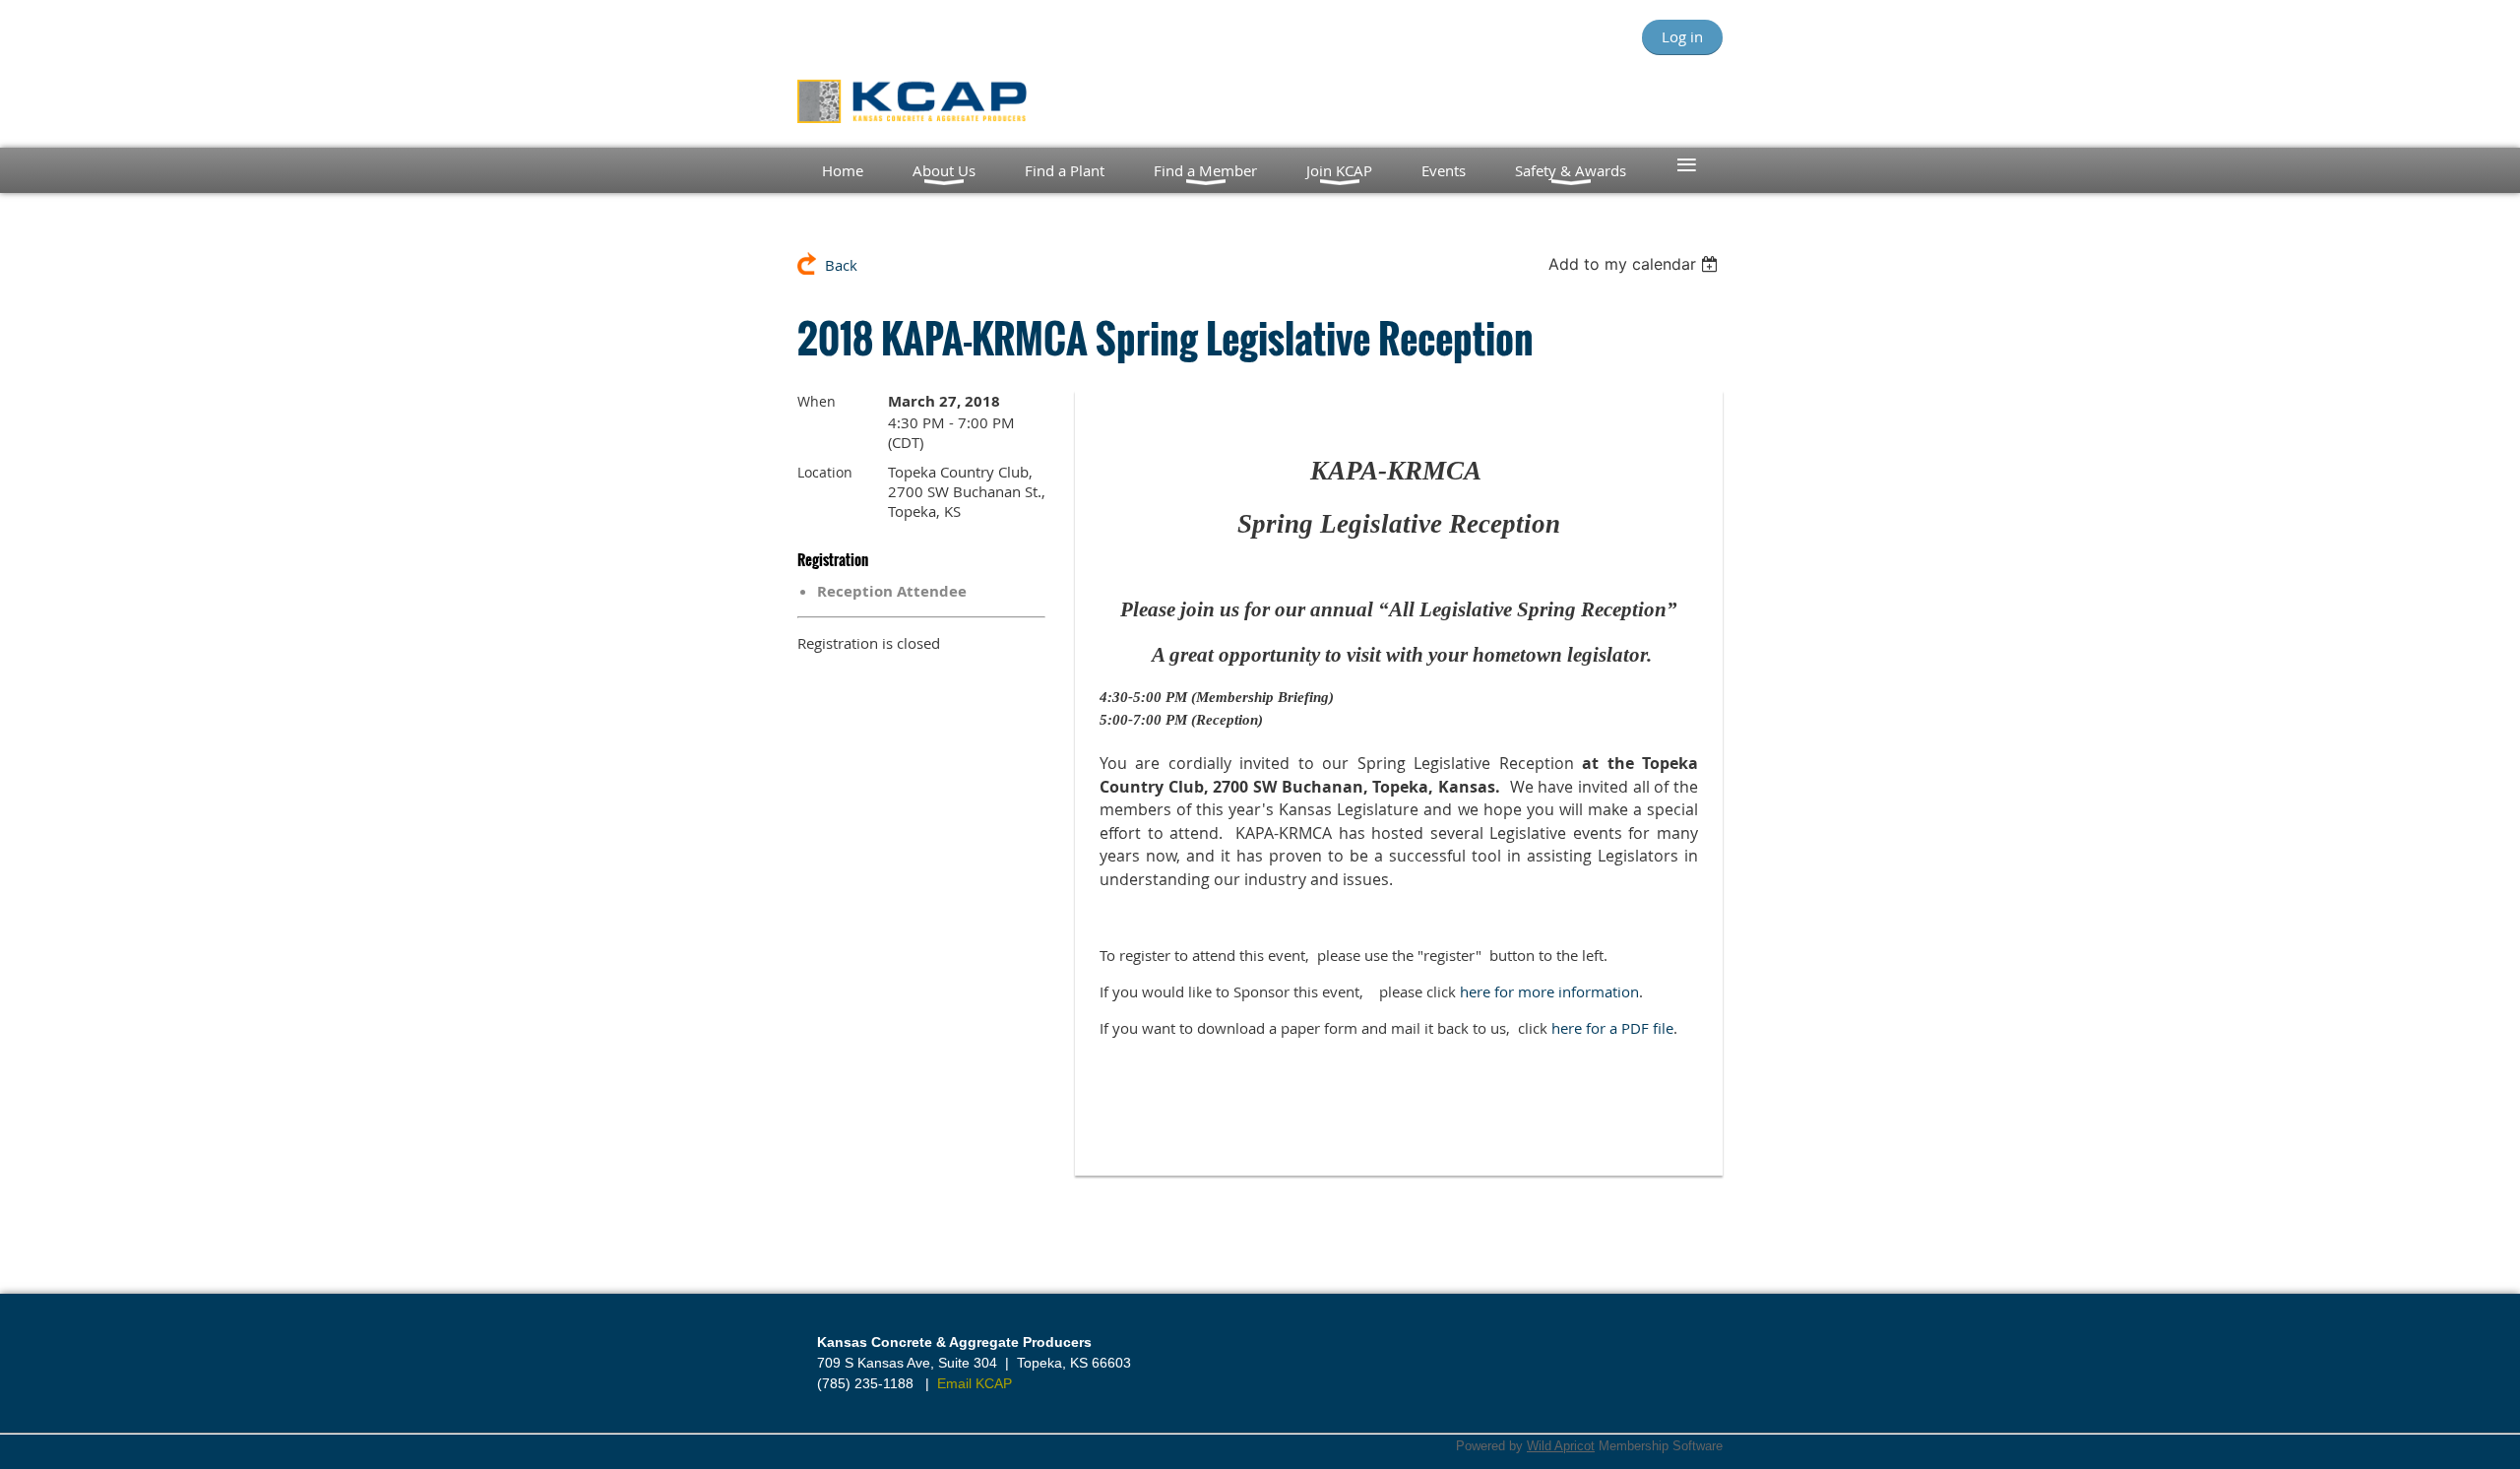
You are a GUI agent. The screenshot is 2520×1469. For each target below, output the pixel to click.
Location (825, 472)
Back (841, 265)
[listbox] (1636, 264)
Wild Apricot (1561, 1446)
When (817, 401)
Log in (1682, 36)
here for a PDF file (1612, 1028)
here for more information (1549, 991)
